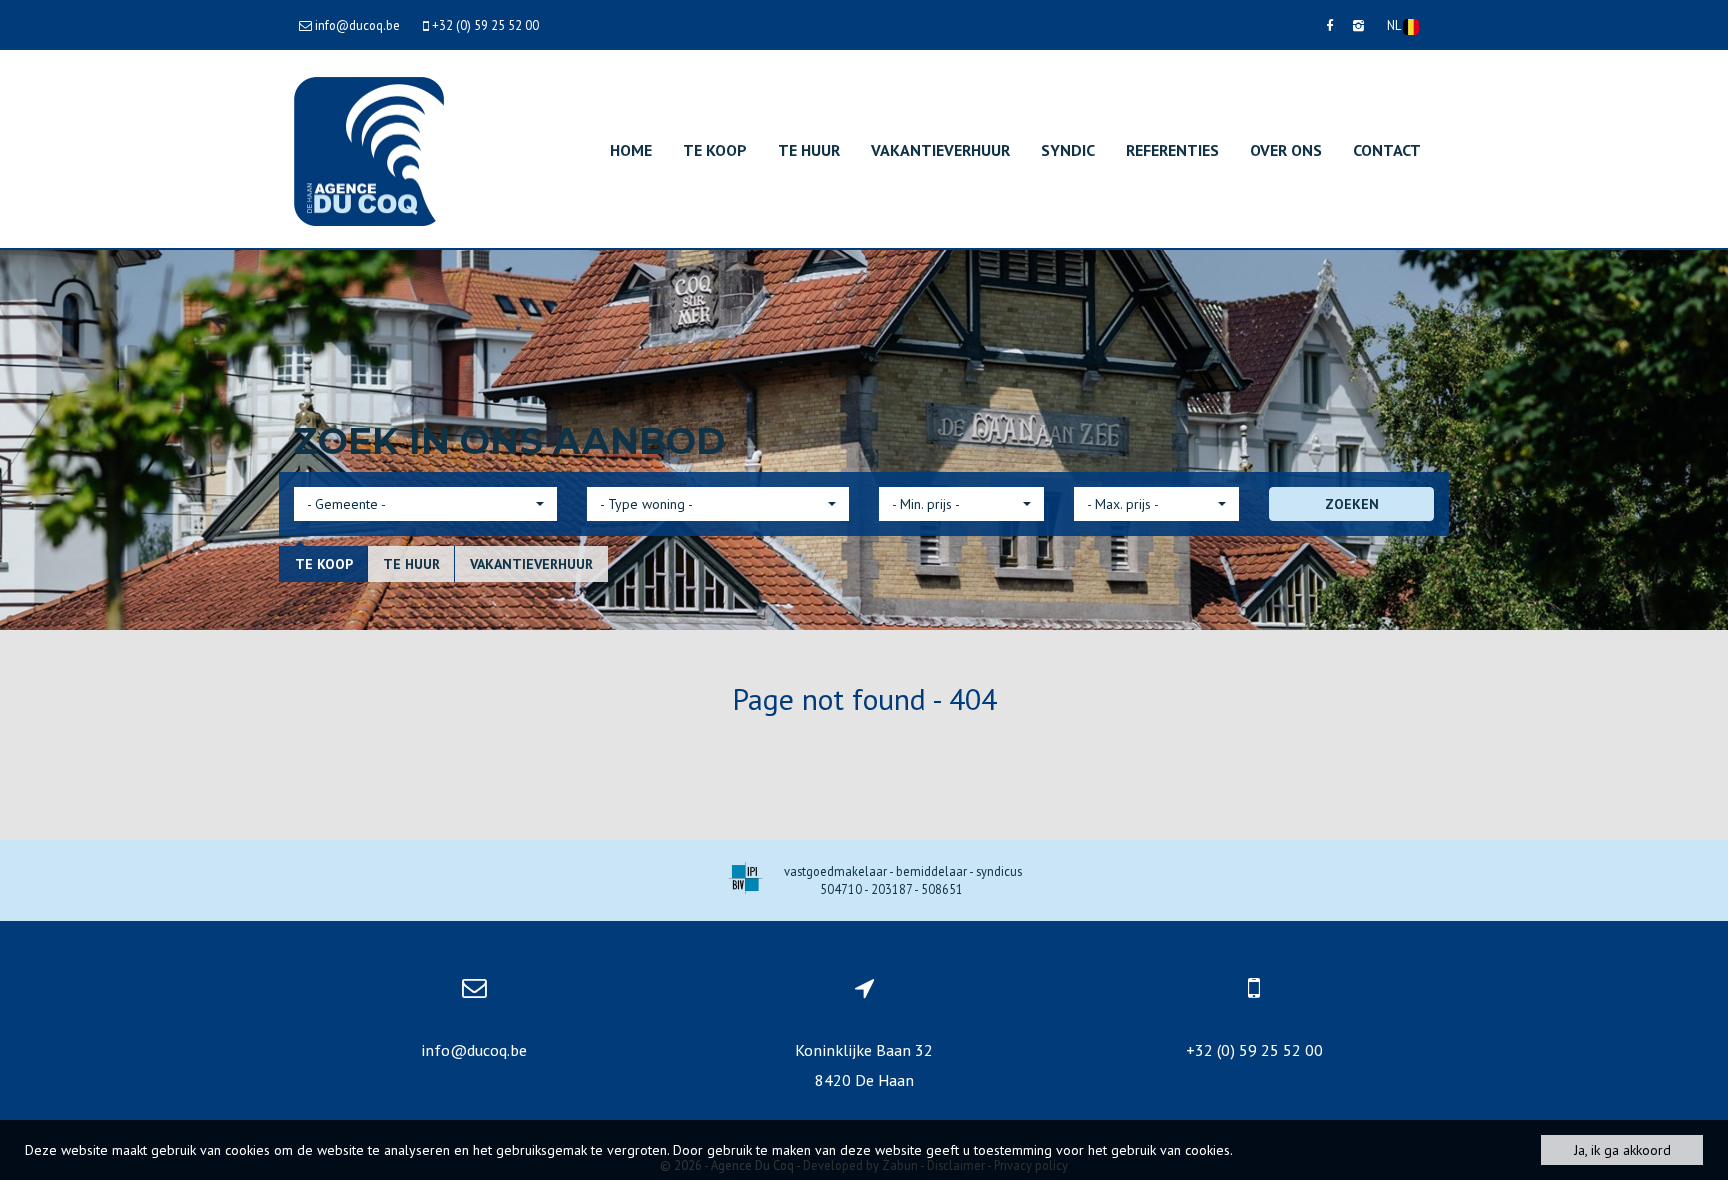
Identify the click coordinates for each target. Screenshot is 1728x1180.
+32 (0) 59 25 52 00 (1254, 1050)
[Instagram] (1358, 25)
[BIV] (745, 880)
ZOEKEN (1352, 504)
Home (631, 150)
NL (1395, 25)
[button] (425, 504)
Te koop (715, 150)
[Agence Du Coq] (369, 149)
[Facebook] (1329, 25)
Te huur (809, 150)
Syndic (1068, 150)
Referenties (1172, 150)
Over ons (1286, 150)
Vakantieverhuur (940, 150)
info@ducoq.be (474, 1050)
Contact (1387, 150)
